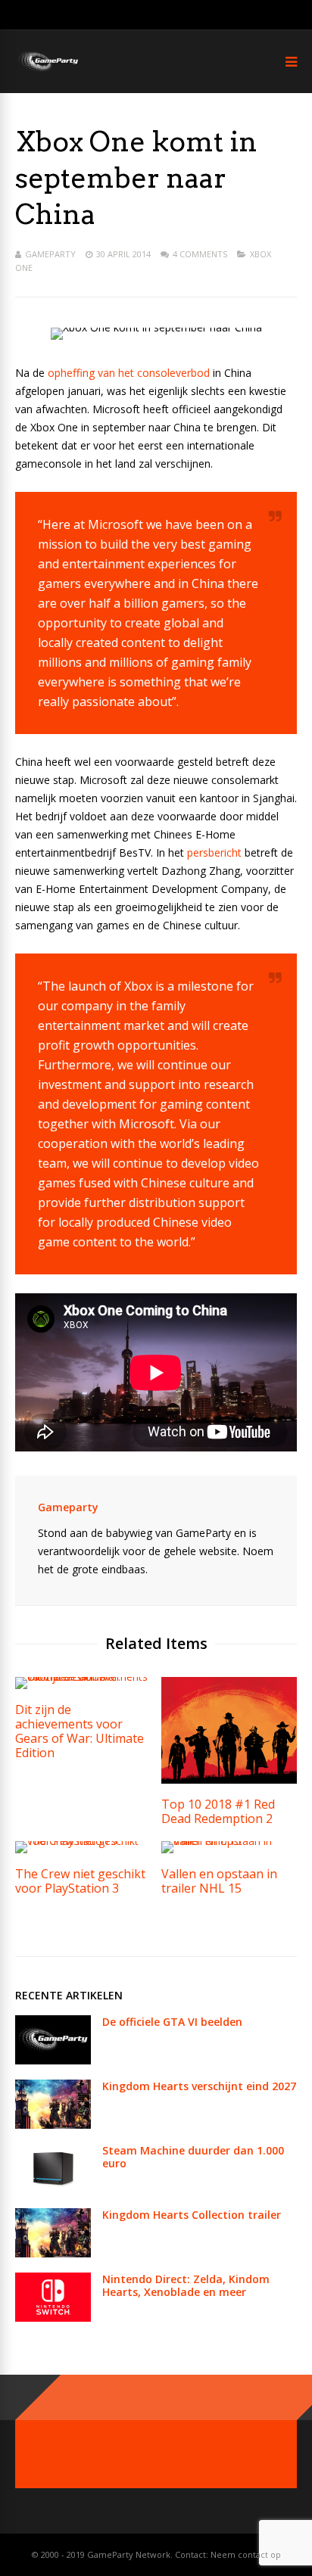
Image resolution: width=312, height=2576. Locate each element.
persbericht (214, 852)
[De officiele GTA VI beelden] (53, 2060)
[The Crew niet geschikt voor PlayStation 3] (83, 1841)
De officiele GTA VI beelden (172, 2022)
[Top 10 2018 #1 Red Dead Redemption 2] (229, 1780)
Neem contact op (246, 2554)
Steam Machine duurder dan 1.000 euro (193, 2157)
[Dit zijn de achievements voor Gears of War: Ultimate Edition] (83, 1677)
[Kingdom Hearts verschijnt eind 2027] (53, 2125)
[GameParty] (47, 70)
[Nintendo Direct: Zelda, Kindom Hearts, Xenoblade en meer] (53, 2318)
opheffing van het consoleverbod (129, 373)
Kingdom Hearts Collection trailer (192, 2215)
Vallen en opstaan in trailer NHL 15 (219, 1881)
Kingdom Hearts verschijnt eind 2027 (199, 2086)
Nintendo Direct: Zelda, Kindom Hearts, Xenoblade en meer (186, 2285)
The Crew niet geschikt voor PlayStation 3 (80, 1881)
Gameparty (50, 254)
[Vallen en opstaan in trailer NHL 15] (229, 1841)
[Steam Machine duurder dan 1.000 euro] (53, 2189)
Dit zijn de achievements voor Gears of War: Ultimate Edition (80, 1731)
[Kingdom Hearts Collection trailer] (53, 2253)
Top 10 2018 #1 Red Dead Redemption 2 (218, 1811)
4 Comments (200, 254)
